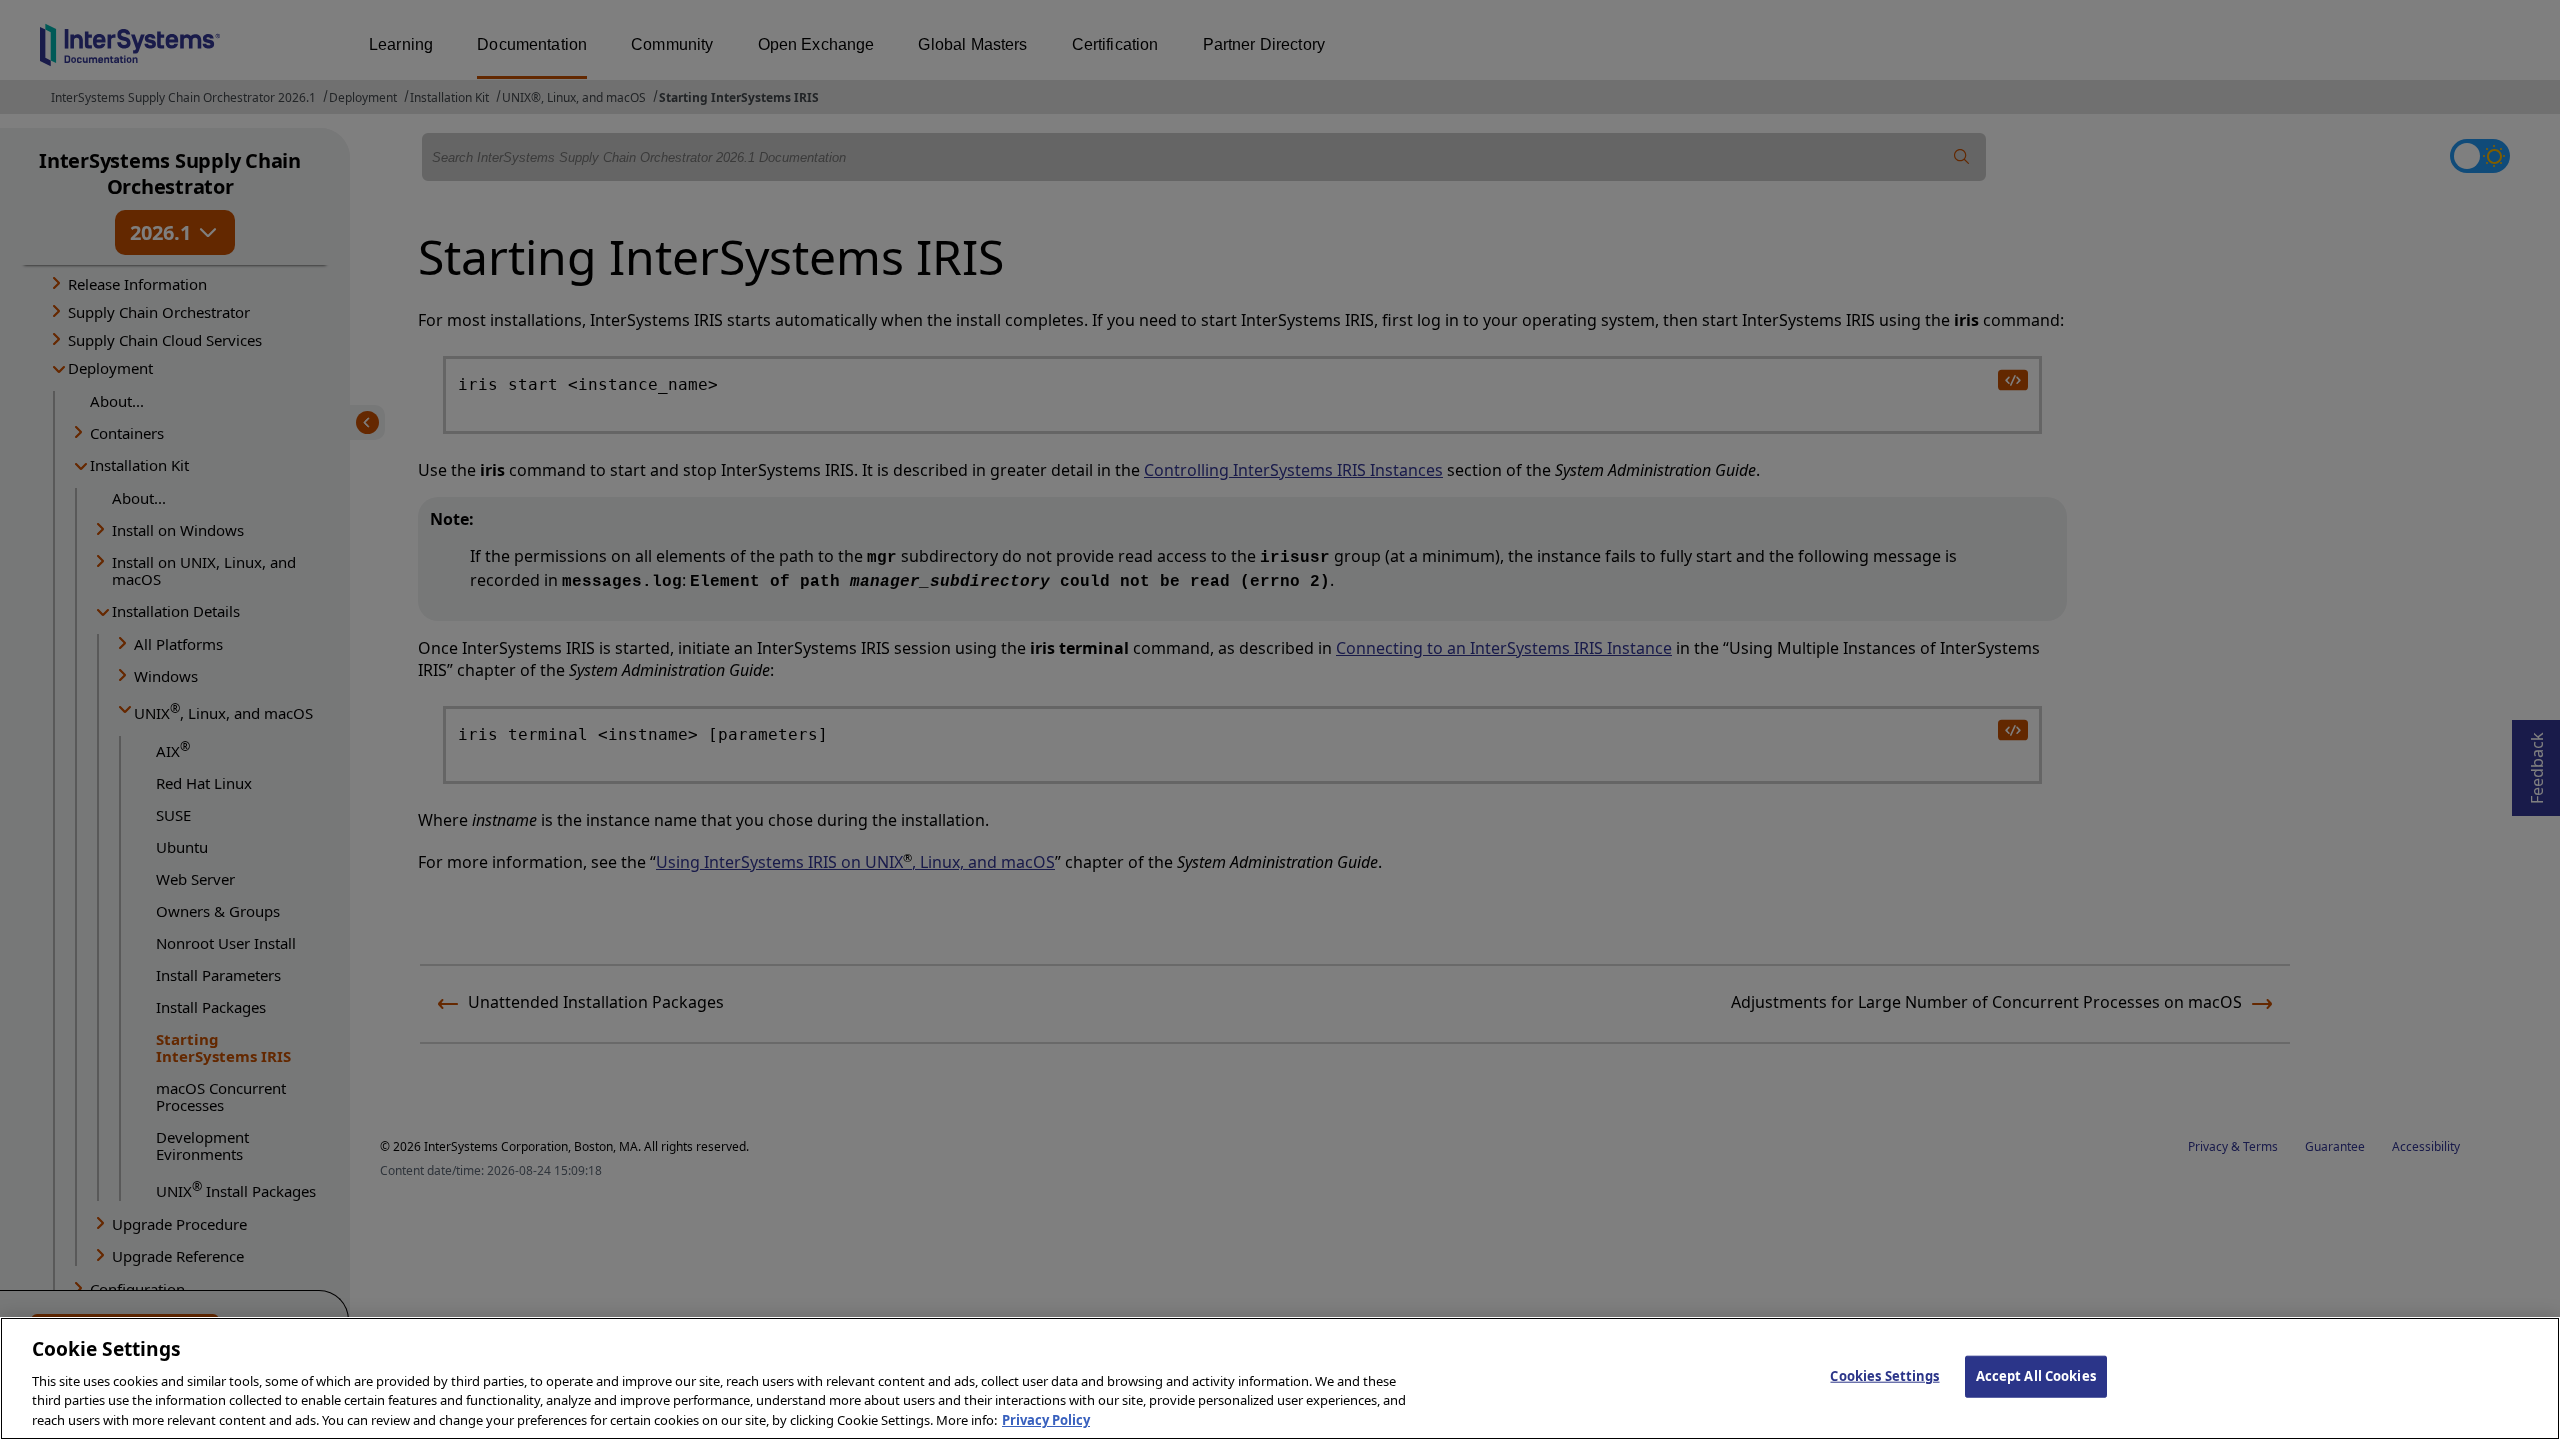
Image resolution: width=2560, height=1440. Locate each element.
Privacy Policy (1046, 1419)
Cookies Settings (1884, 1376)
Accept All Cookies (2036, 1376)
